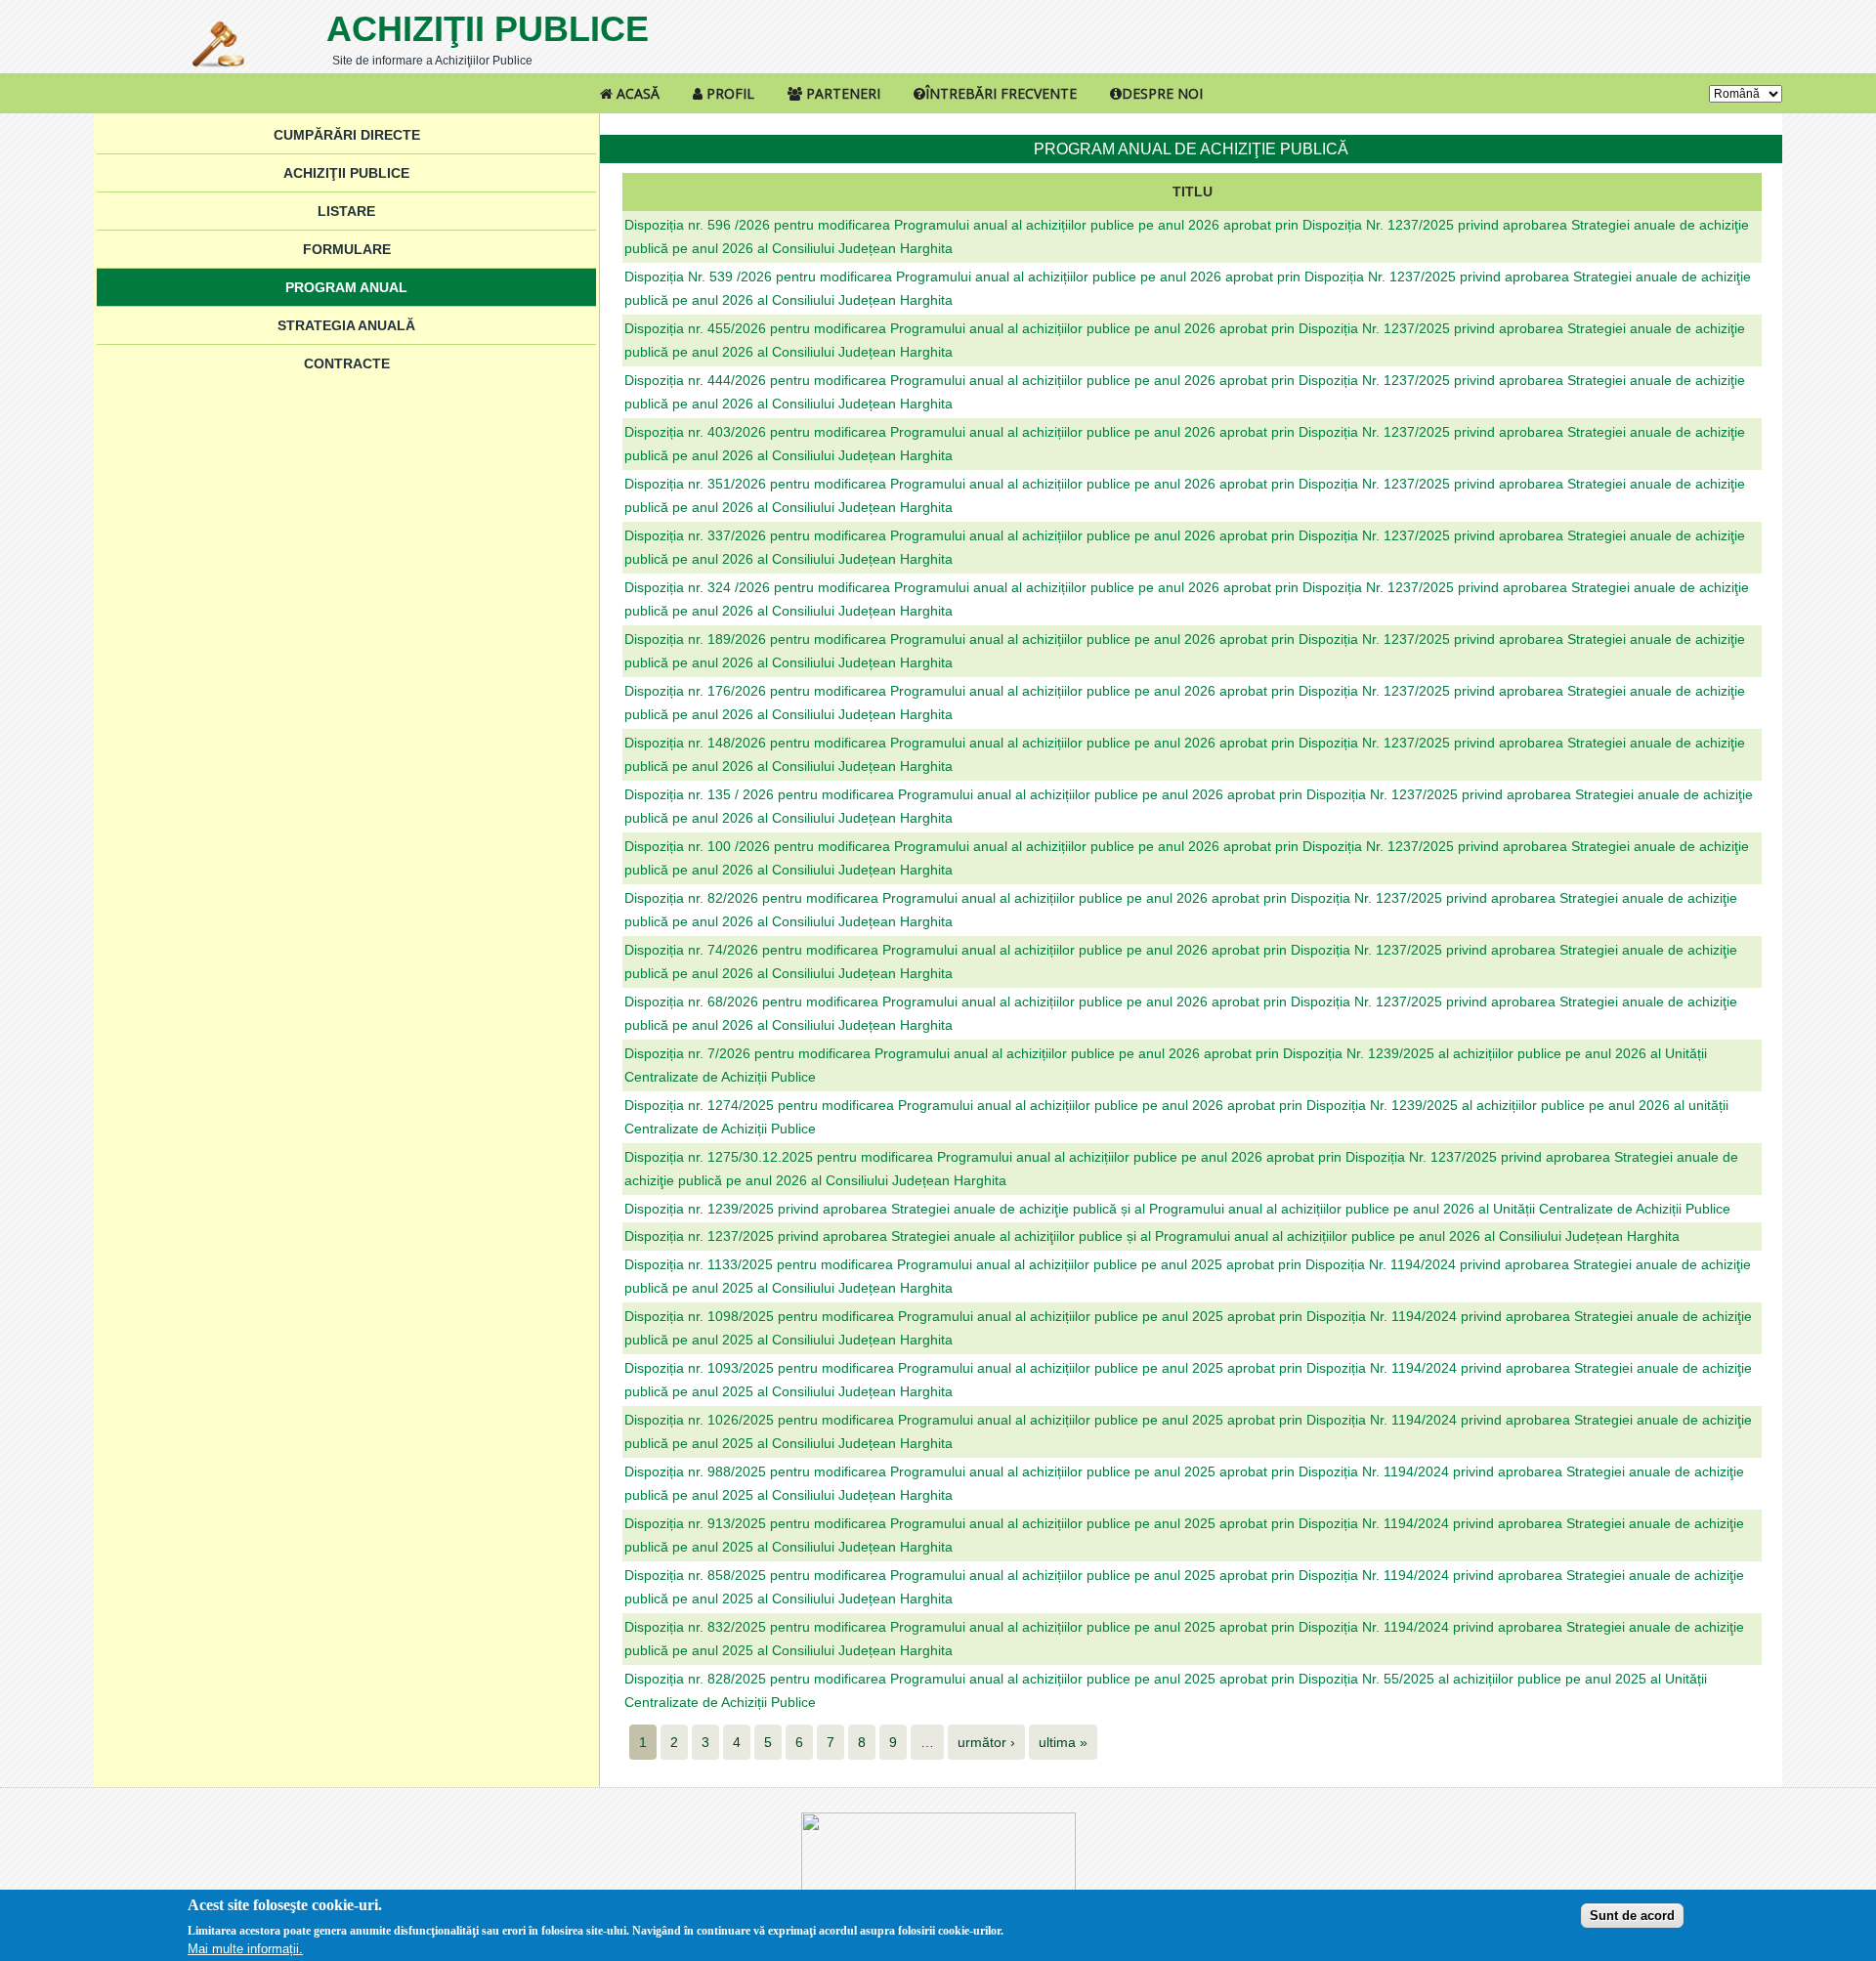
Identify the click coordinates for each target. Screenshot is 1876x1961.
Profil (728, 93)
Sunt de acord (1632, 1915)
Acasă (636, 93)
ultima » (1063, 1742)
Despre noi (1162, 93)
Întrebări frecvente (1001, 93)
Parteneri (841, 93)
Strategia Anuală (346, 325)
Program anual (346, 287)
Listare (346, 211)
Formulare (347, 249)
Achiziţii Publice (488, 29)
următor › (986, 1742)
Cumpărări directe (347, 135)
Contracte (347, 363)
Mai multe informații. (245, 1949)
